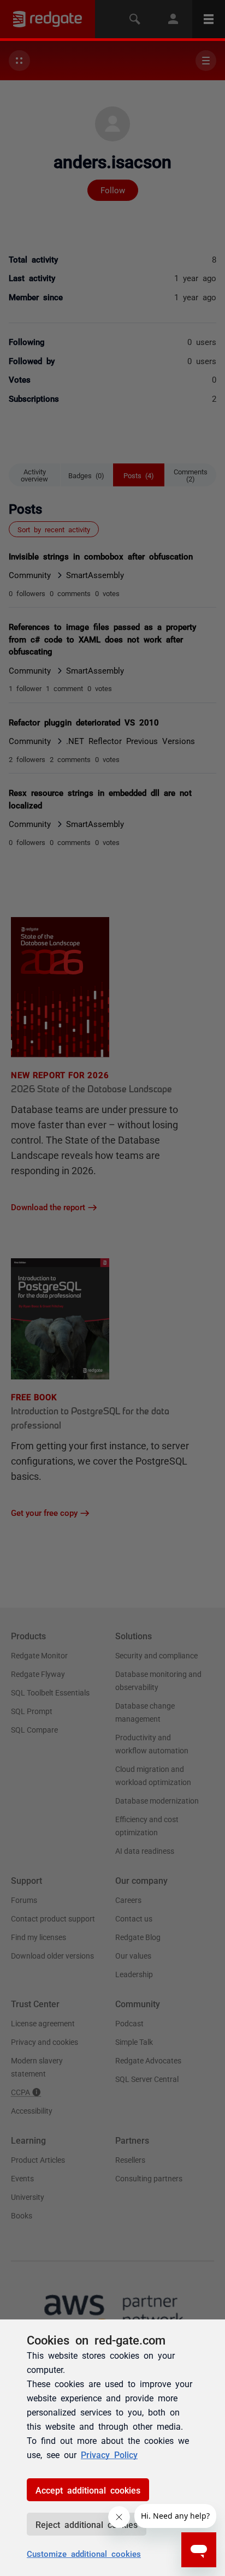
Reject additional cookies (87, 2524)
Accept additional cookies (88, 2490)
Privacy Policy (109, 2454)
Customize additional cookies (84, 2553)
